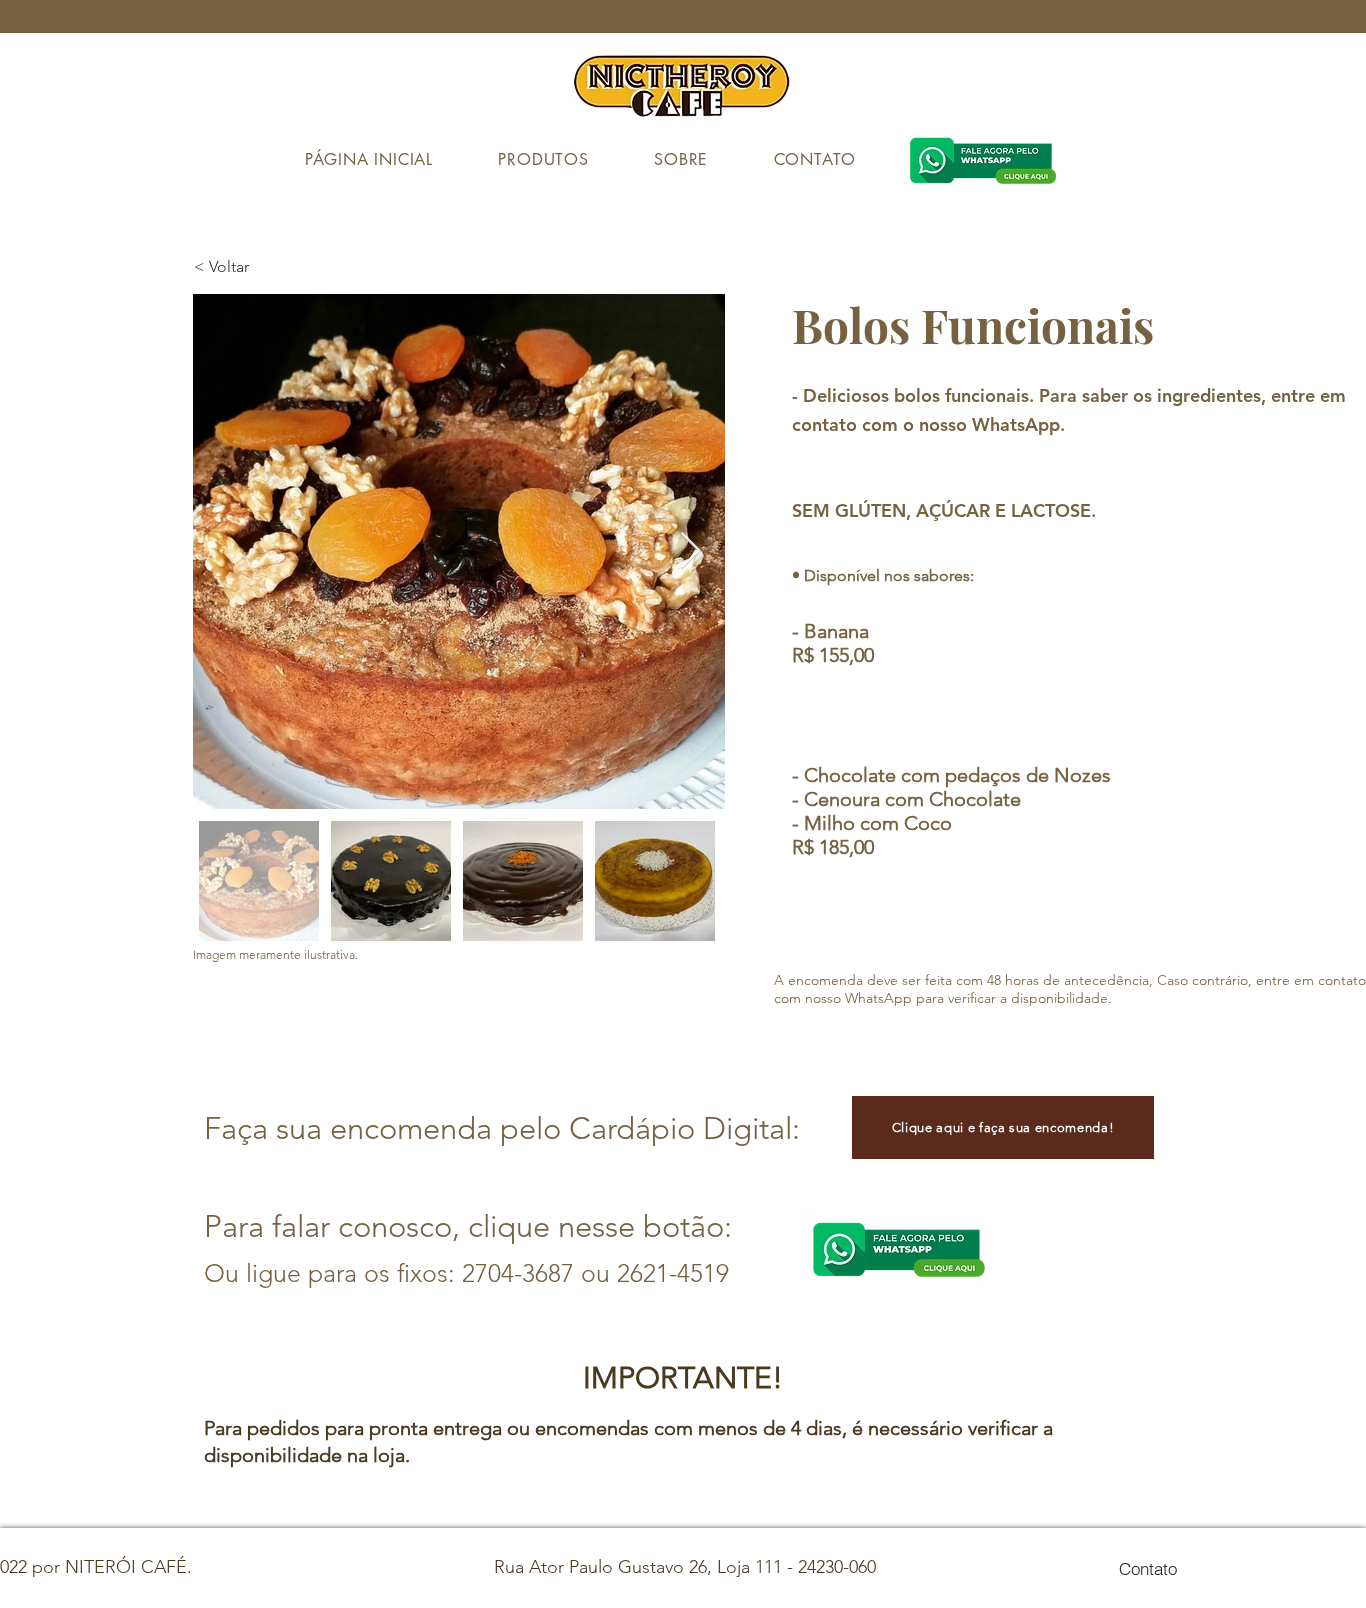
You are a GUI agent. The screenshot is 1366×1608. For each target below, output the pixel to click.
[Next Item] (690, 551)
